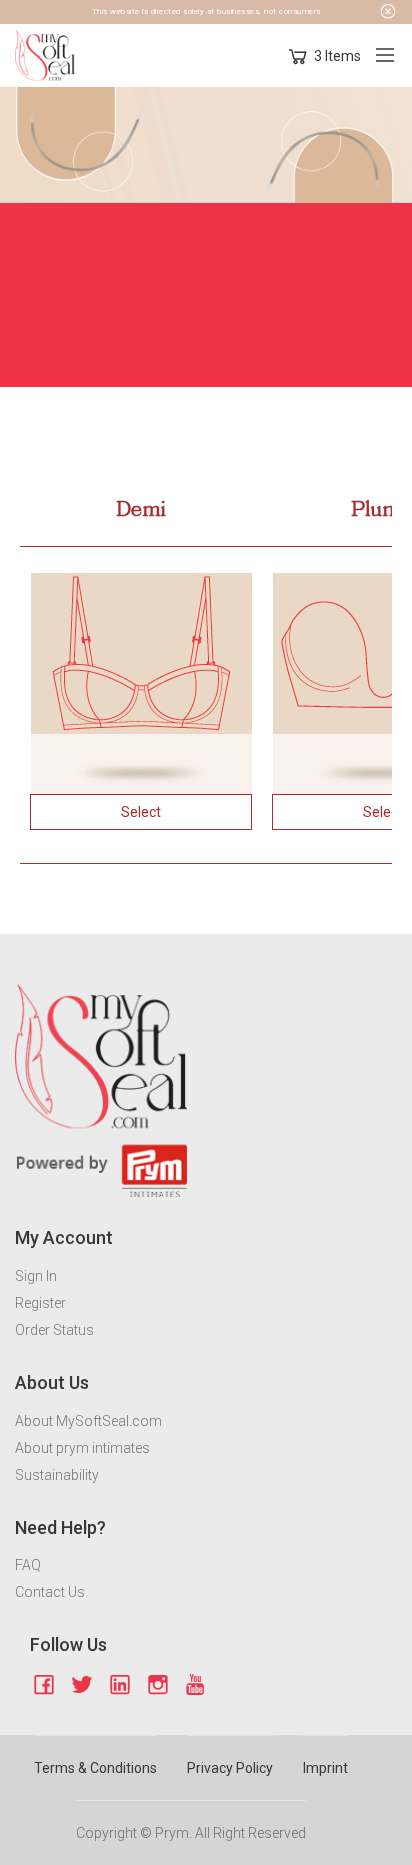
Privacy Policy (230, 1768)
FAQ (28, 1565)
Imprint (325, 1768)
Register (40, 1303)
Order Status (54, 1330)
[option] (141, 683)
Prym (172, 1833)
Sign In (36, 1276)
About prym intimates (82, 1448)
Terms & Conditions (95, 1768)
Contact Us (50, 1592)
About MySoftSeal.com (88, 1421)
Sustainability (57, 1475)
